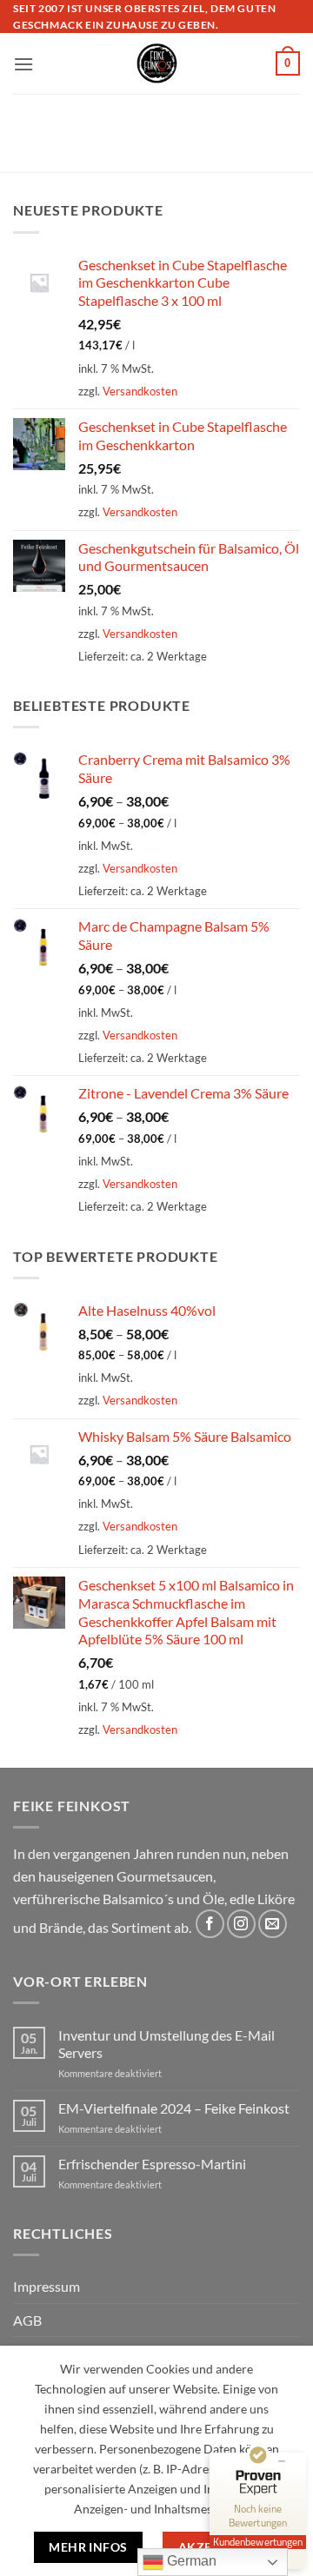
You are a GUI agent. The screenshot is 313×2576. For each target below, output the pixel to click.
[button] (23, 64)
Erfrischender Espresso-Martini (152, 2164)
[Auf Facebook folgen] (210, 1924)
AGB (27, 2320)
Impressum (47, 2286)
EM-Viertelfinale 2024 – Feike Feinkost (174, 2108)
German (190, 2561)
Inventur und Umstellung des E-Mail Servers (166, 2043)
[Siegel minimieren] (282, 2461)
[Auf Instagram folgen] (241, 1924)
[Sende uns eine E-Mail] (273, 1924)
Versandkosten (140, 391)
